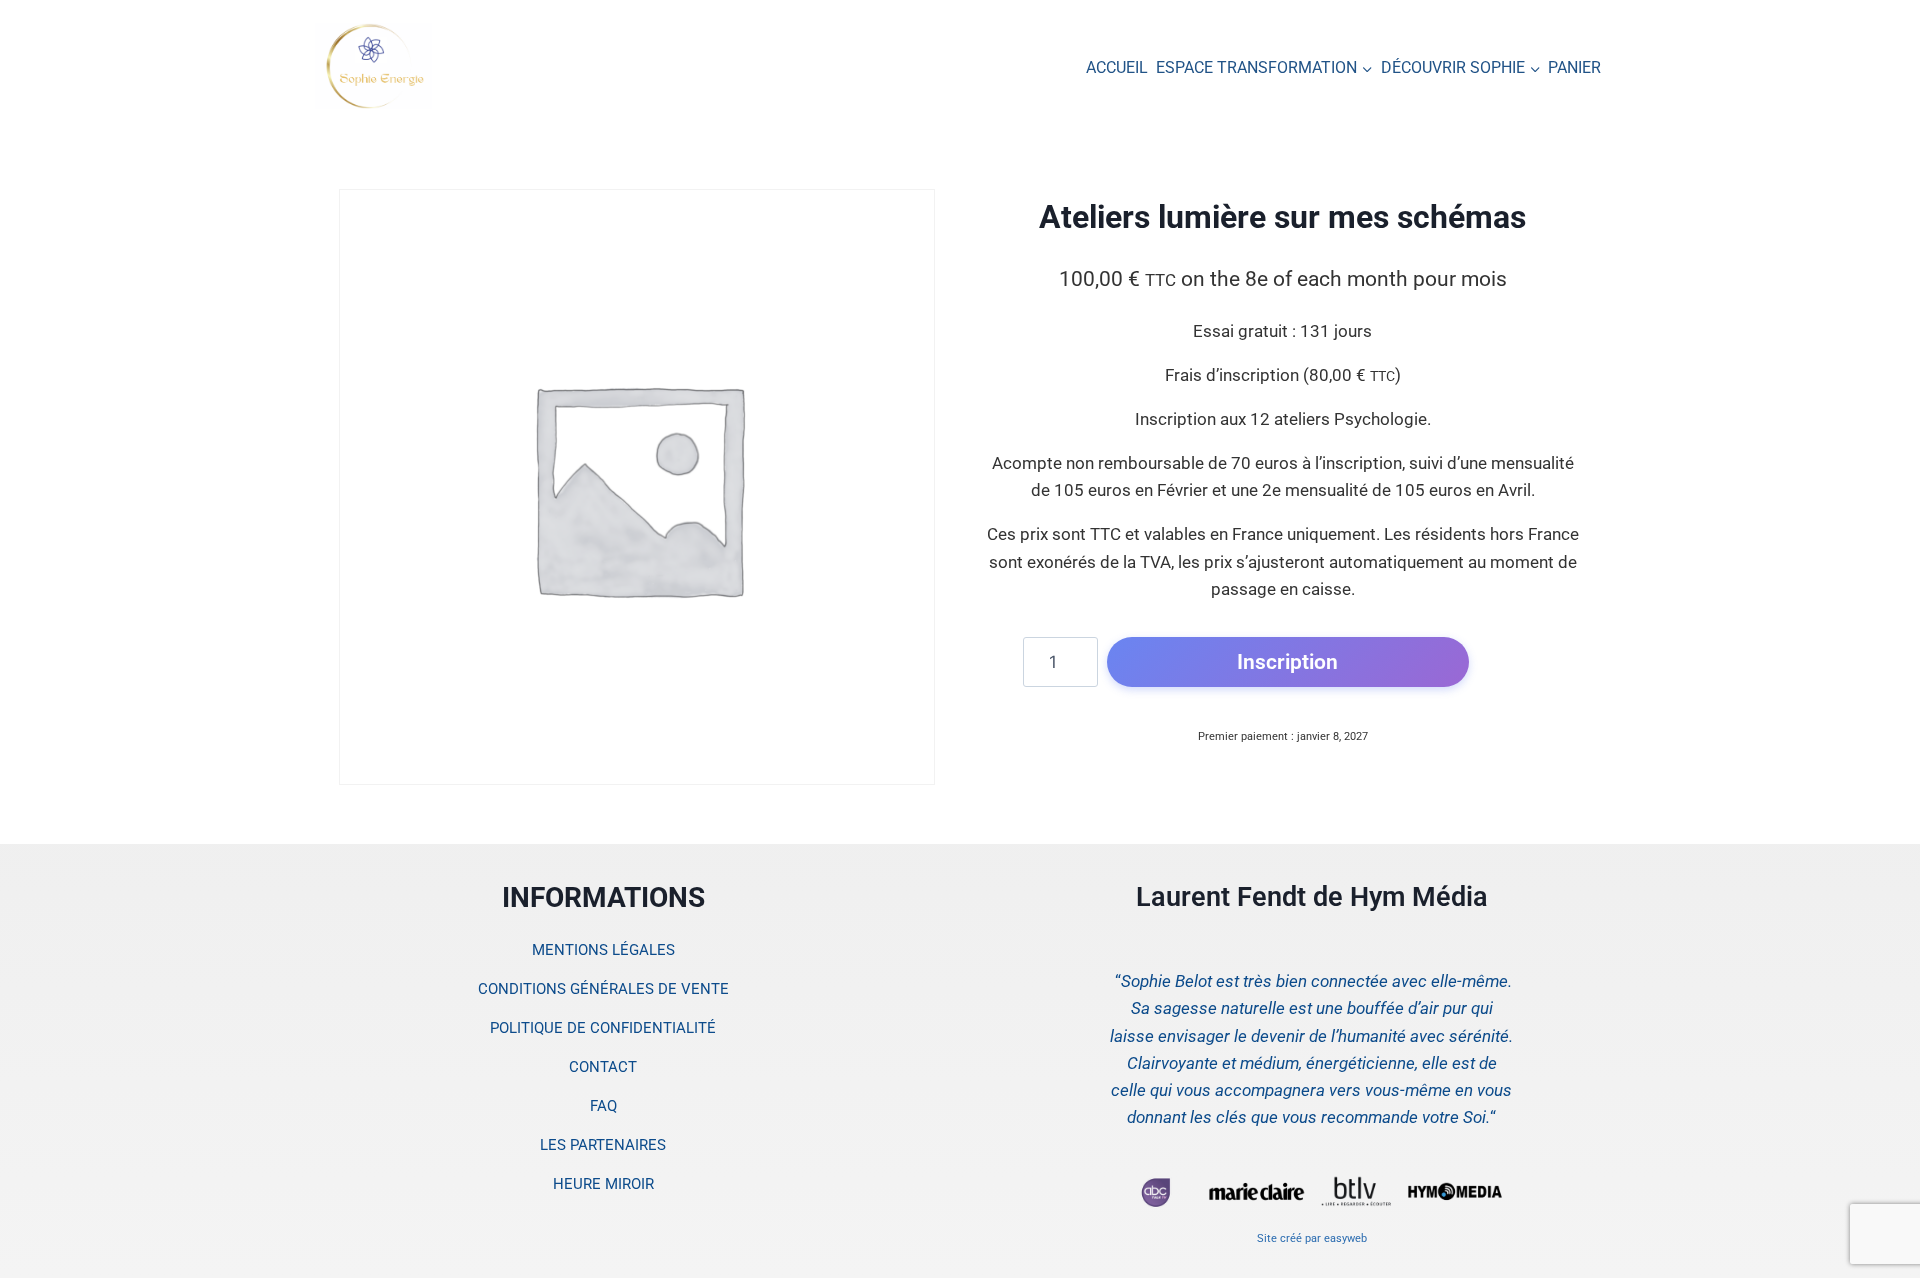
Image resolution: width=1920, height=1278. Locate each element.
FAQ (603, 1106)
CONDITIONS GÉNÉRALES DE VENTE (603, 989)
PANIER (1574, 67)
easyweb (1345, 1238)
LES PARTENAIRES (603, 1145)
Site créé (1279, 1238)
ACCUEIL (1117, 67)
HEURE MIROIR (603, 1184)
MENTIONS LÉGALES (603, 950)
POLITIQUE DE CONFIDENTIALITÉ (603, 1028)
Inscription (1287, 661)
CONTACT (603, 1067)
